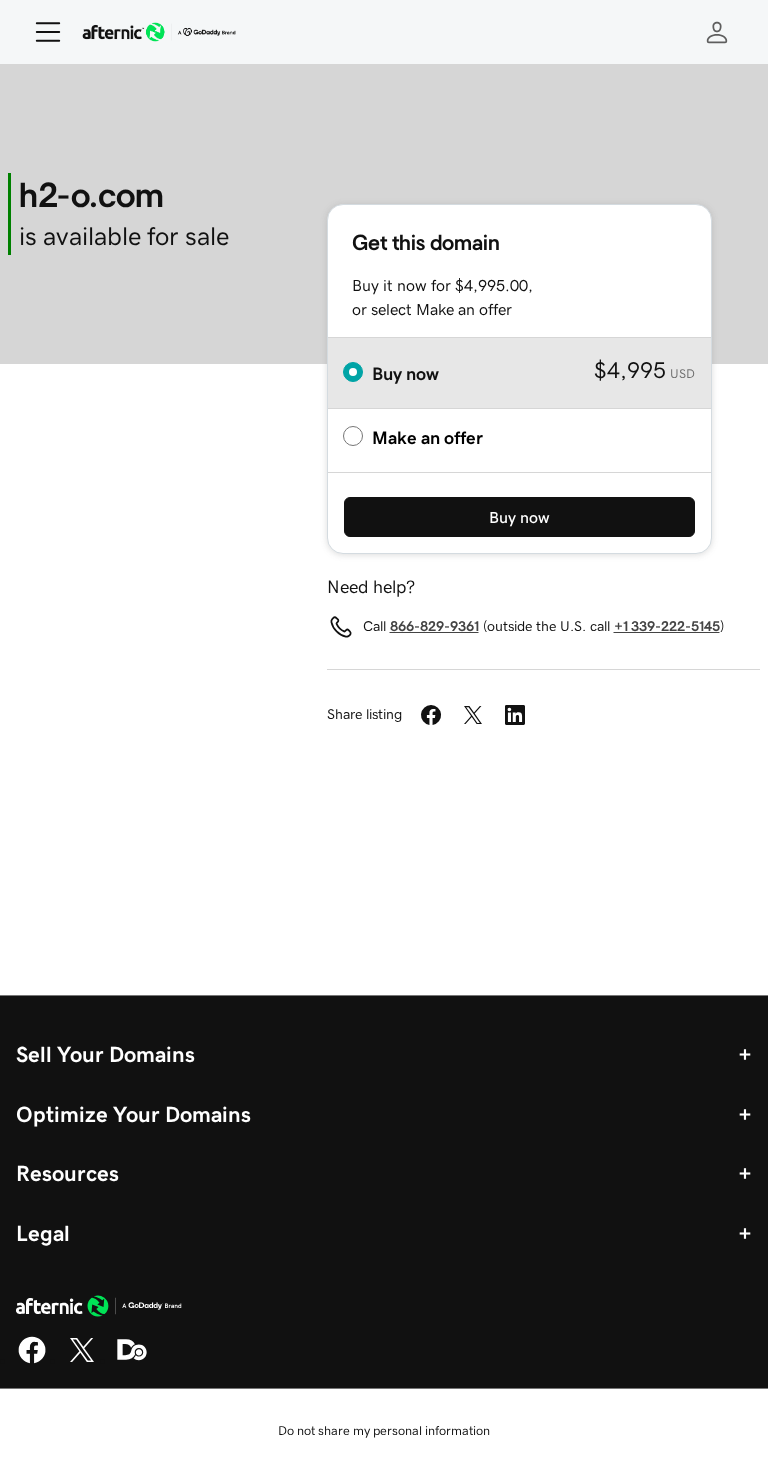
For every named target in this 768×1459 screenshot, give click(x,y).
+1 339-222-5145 (667, 626)
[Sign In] (717, 32)
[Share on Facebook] (431, 715)
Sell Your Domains (105, 1054)
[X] (82, 1360)
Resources (67, 1173)
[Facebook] (32, 1360)
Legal (43, 1233)
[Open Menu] (40, 32)
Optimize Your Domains (133, 1114)
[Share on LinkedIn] (515, 715)
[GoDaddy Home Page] (99, 1309)
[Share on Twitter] (473, 715)
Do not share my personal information (384, 1430)
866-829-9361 (434, 626)
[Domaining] (132, 1360)
